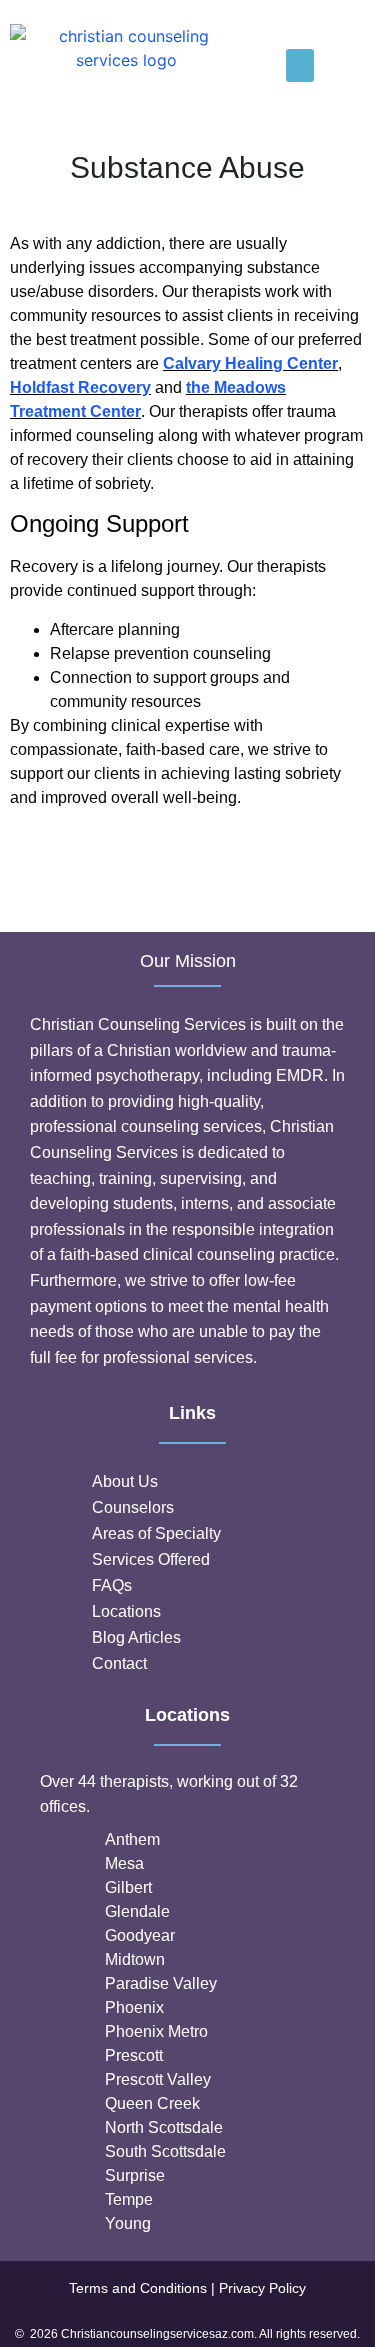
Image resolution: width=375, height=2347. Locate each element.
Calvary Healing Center (250, 363)
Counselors (133, 1507)
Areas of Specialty (156, 1533)
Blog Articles (136, 1637)
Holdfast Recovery (80, 387)
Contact (119, 1663)
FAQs (112, 1585)
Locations (126, 1611)
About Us (125, 1481)
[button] (300, 65)
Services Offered (151, 1559)
